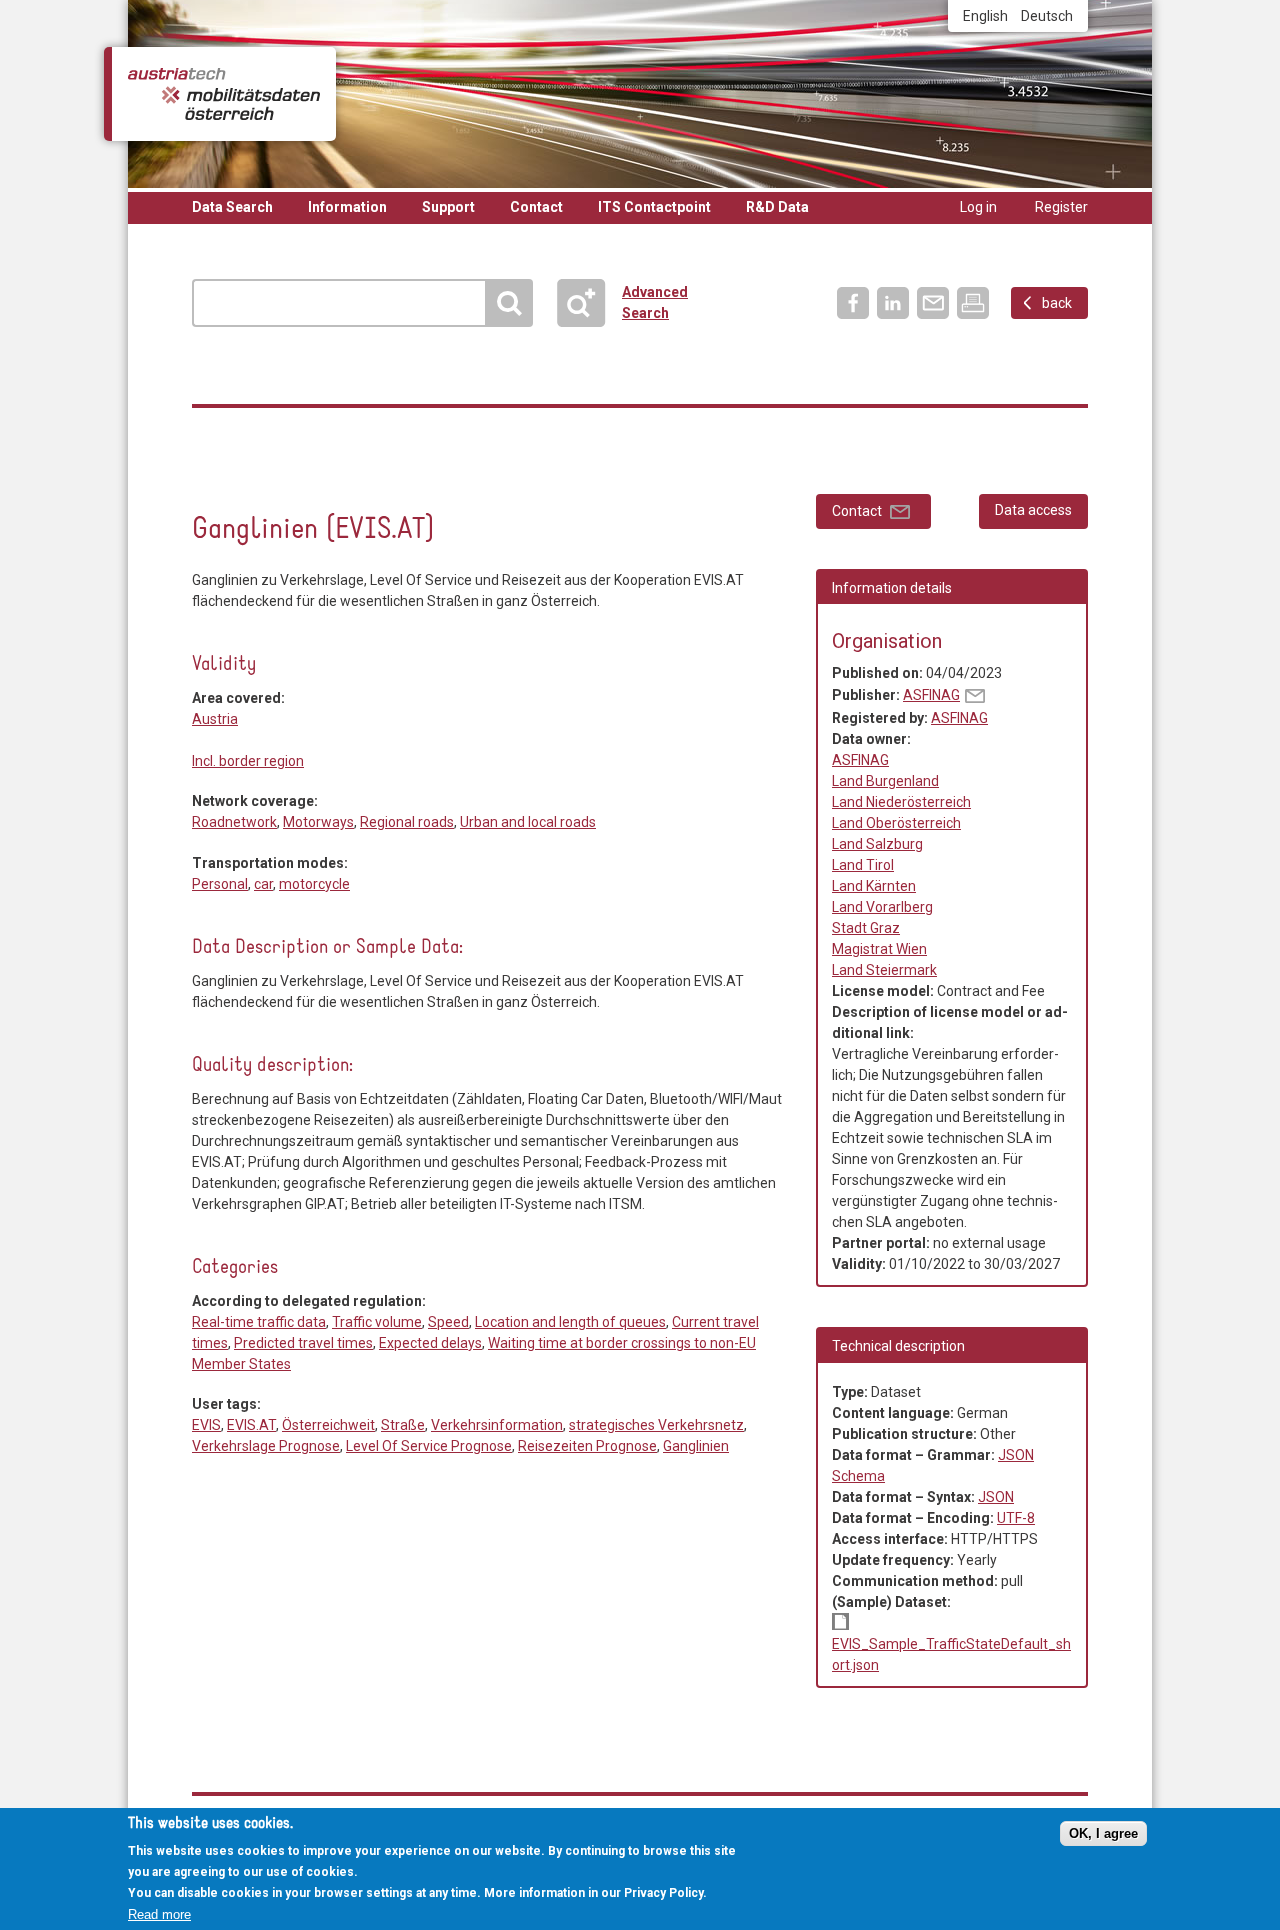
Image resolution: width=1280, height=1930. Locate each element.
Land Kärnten (874, 886)
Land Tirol (863, 865)
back (1057, 303)
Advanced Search (589, 303)
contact (975, 696)
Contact (536, 207)
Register (1061, 207)
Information (347, 207)
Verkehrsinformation (497, 1425)
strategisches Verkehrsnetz (656, 1425)
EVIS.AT (251, 1425)
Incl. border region (248, 761)
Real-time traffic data (208, 488)
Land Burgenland (885, 781)
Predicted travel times (303, 1343)
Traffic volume (377, 1322)
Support (448, 207)
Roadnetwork (234, 822)
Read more (159, 1913)
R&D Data (777, 207)
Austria (215, 719)
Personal (220, 884)
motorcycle (314, 884)
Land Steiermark (884, 970)
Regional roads (407, 822)
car (263, 884)
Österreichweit (328, 1425)
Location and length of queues (570, 1322)
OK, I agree (1103, 1833)
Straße (403, 1425)
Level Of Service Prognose (429, 1446)
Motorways (318, 822)
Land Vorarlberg (882, 907)
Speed (448, 1322)
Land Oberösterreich (896, 823)
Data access (1033, 510)
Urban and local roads (528, 822)
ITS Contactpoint (654, 207)
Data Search (232, 207)
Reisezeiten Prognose (587, 1446)
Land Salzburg (877, 844)
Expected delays (430, 1343)
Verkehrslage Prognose (266, 1446)
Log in (978, 207)
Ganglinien (696, 1446)
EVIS (206, 1425)
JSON (996, 1497)
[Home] (224, 94)
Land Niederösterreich (901, 802)
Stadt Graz (866, 928)
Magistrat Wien (879, 949)
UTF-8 (1016, 1518)
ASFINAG (931, 695)
